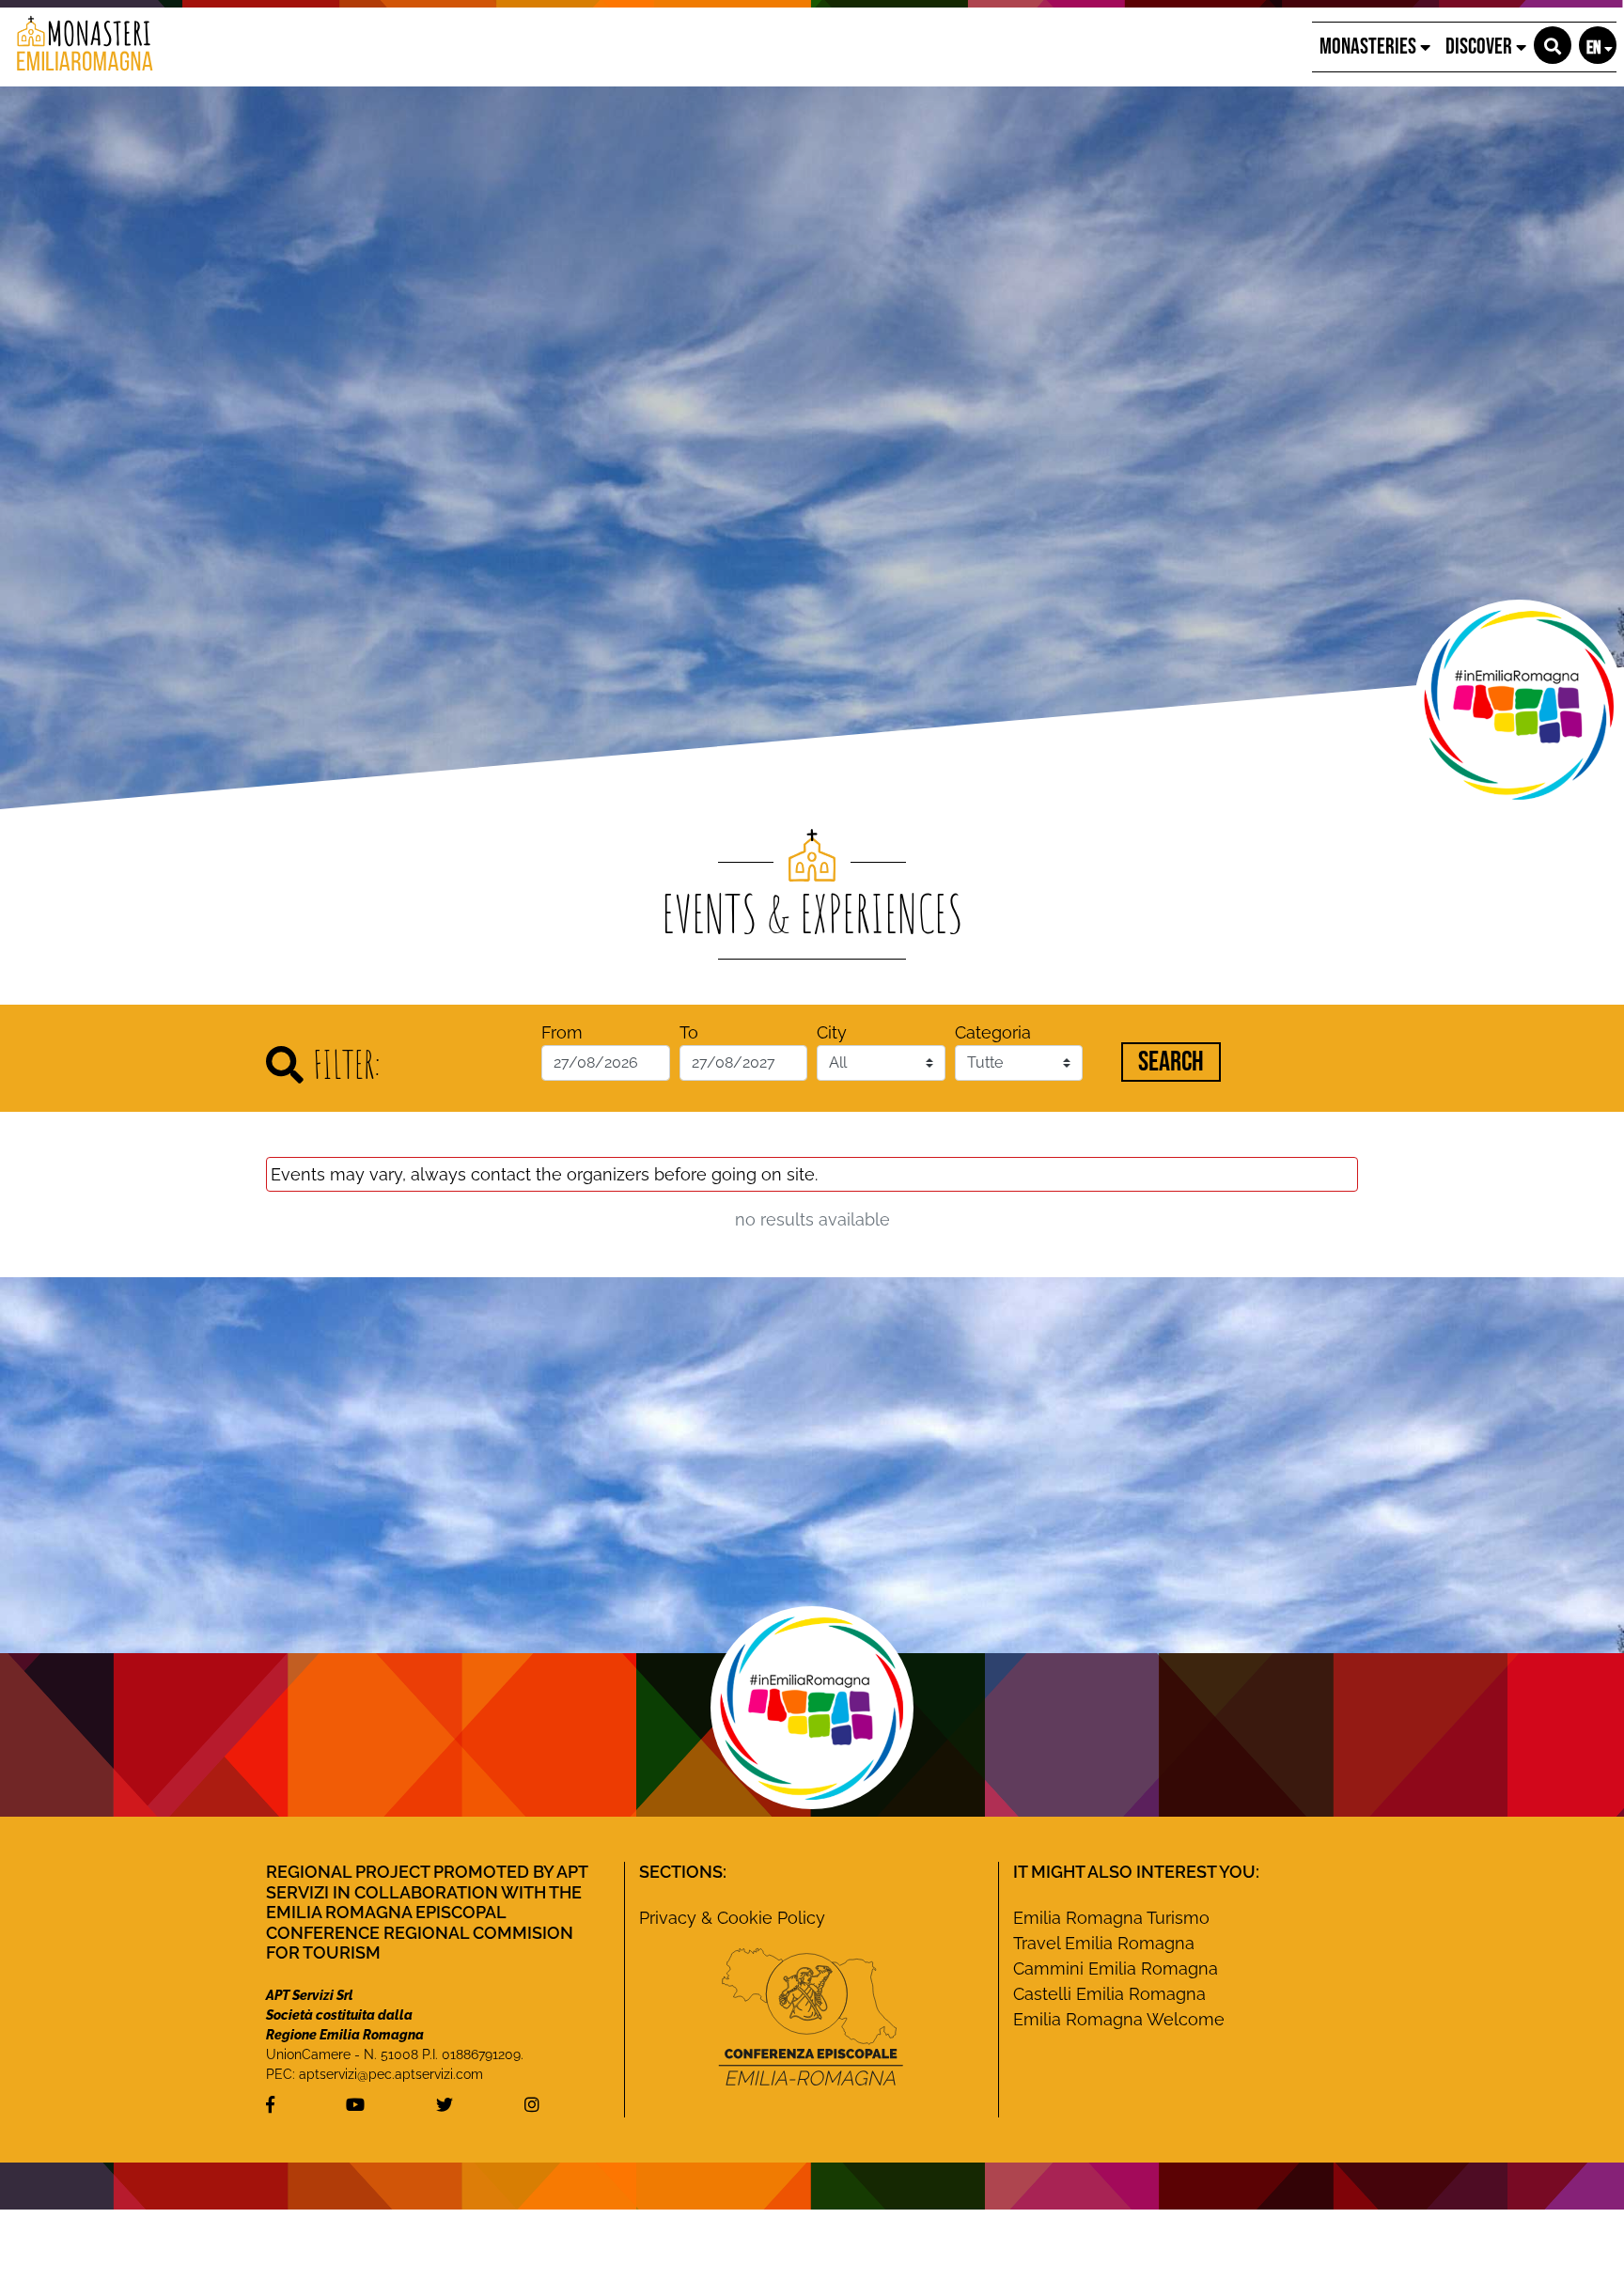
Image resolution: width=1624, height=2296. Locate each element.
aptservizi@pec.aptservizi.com (391, 2074)
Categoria (993, 1032)
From (562, 1032)
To (689, 1032)
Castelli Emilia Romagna (1109, 1994)
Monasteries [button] (1370, 47)
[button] (1553, 45)
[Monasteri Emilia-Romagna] (78, 47)
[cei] (811, 2017)
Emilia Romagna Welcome (1119, 2019)
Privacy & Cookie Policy (732, 1918)
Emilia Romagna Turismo (1111, 1918)
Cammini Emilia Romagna (1116, 1968)
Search (1171, 1062)
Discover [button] (1481, 47)
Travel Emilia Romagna (1104, 1943)
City (832, 1032)
